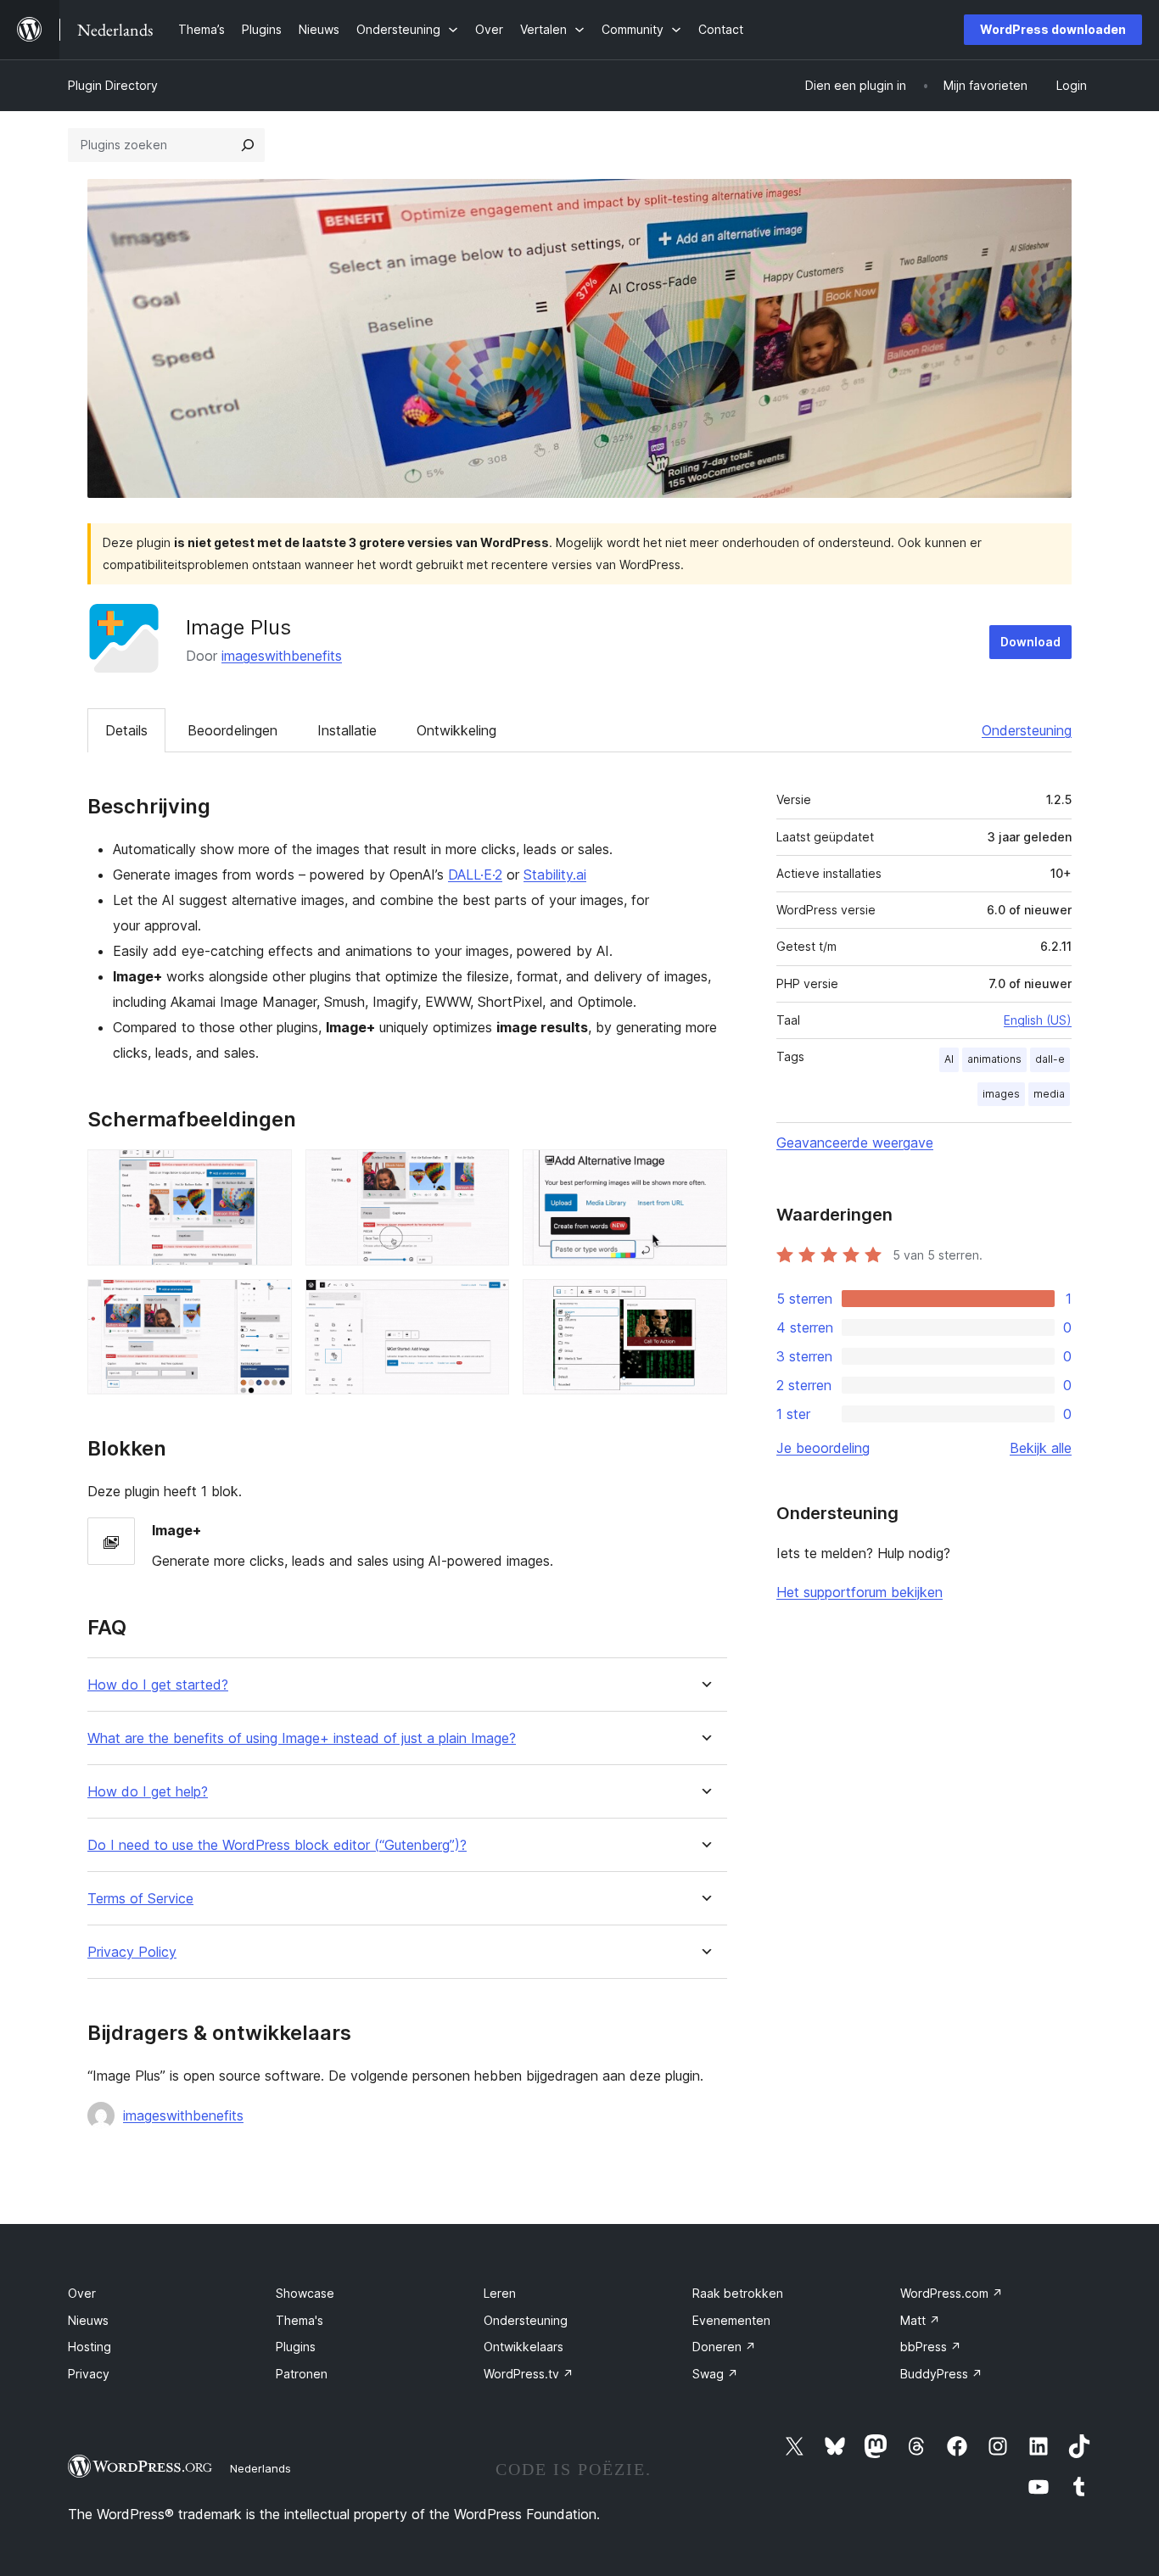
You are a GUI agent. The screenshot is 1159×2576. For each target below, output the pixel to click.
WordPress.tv (529, 2374)
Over (82, 2293)
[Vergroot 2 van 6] (486, 1172)
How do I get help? (148, 1792)
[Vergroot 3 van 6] (704, 1172)
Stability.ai (555, 874)
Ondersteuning (1027, 730)
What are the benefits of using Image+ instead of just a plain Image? (302, 1738)
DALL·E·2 (475, 874)
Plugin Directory (113, 85)
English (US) (1038, 1020)
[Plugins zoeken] (248, 145)
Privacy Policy (132, 1952)
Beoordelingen (232, 730)
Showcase (305, 2293)
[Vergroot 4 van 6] (269, 1302)
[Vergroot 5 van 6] (486, 1302)
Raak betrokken (738, 2293)
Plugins (296, 2347)
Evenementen (731, 2320)
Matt (920, 2320)
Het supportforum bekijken (859, 1592)
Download (1030, 642)
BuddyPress (941, 2374)
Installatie (347, 730)
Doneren (724, 2347)
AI (949, 1059)
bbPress (931, 2347)
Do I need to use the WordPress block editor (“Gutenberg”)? (277, 1845)
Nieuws (88, 2320)
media (1049, 1094)
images (1001, 1094)
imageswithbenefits (282, 656)
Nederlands (260, 2468)
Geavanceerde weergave (855, 1143)
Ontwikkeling (456, 730)
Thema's (300, 2320)
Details (126, 730)
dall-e (1050, 1059)
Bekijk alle (1041, 1448)
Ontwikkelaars (524, 2347)
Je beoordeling (823, 1448)
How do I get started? (158, 1685)
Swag (715, 2374)
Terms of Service (140, 1899)
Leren (500, 2293)
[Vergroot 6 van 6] (704, 1302)
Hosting (90, 2347)
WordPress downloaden (1053, 29)
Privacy (89, 2374)
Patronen (302, 2374)
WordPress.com (952, 2293)
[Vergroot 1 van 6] (269, 1172)
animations (994, 1059)
